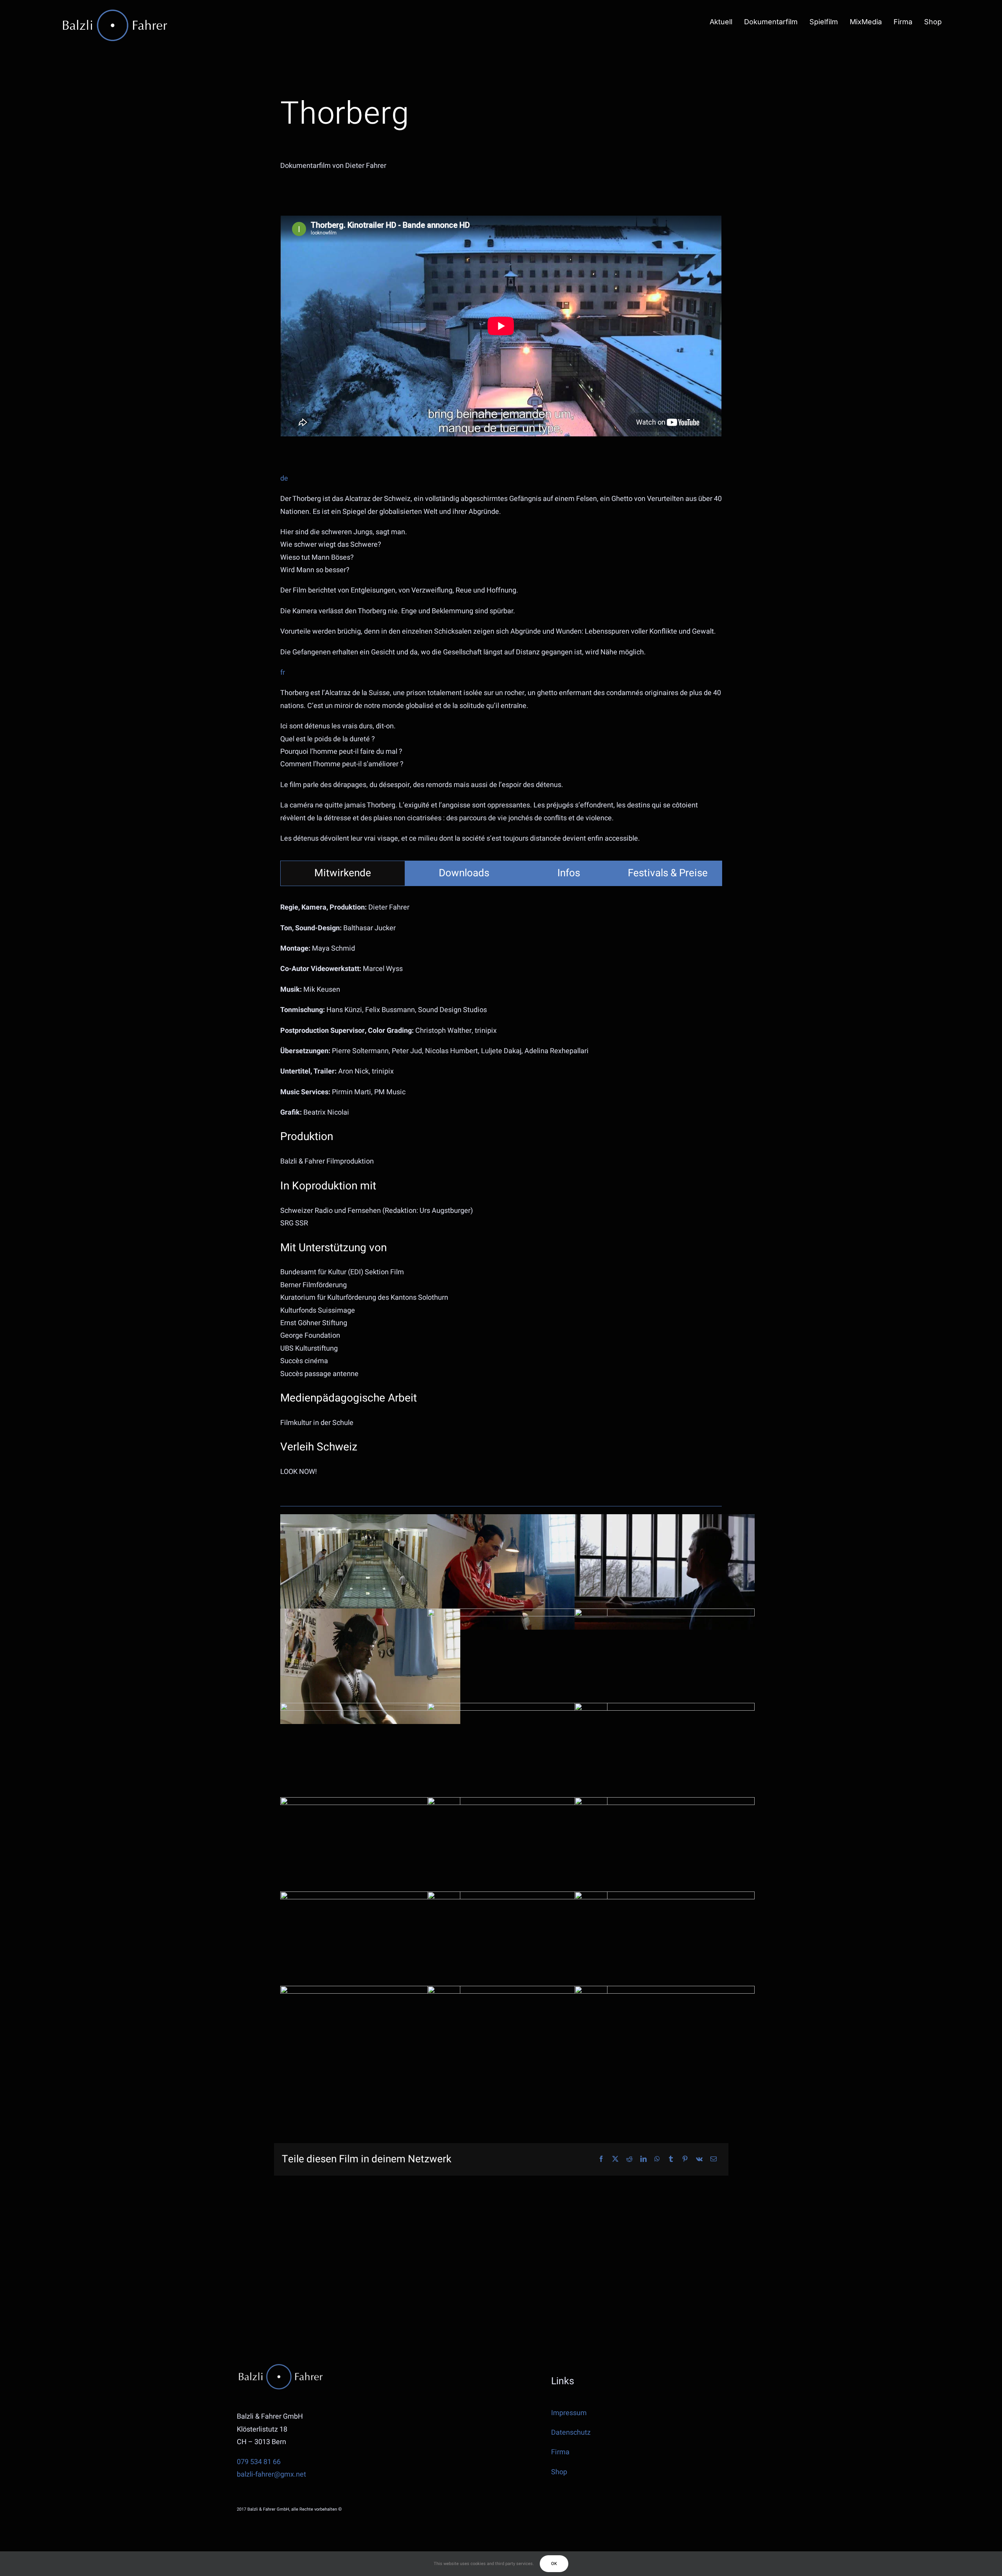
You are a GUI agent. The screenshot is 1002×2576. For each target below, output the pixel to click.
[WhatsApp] (657, 2159)
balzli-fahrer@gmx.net (271, 2474)
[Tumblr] (671, 2159)
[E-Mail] (714, 2159)
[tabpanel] (501, 1194)
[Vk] (699, 2159)
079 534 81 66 (259, 2462)
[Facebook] (601, 2159)
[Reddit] (629, 2159)
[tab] (343, 873)
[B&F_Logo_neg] (115, 11)
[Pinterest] (685, 2159)
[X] (615, 2159)
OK (554, 2564)
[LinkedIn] (643, 2159)
